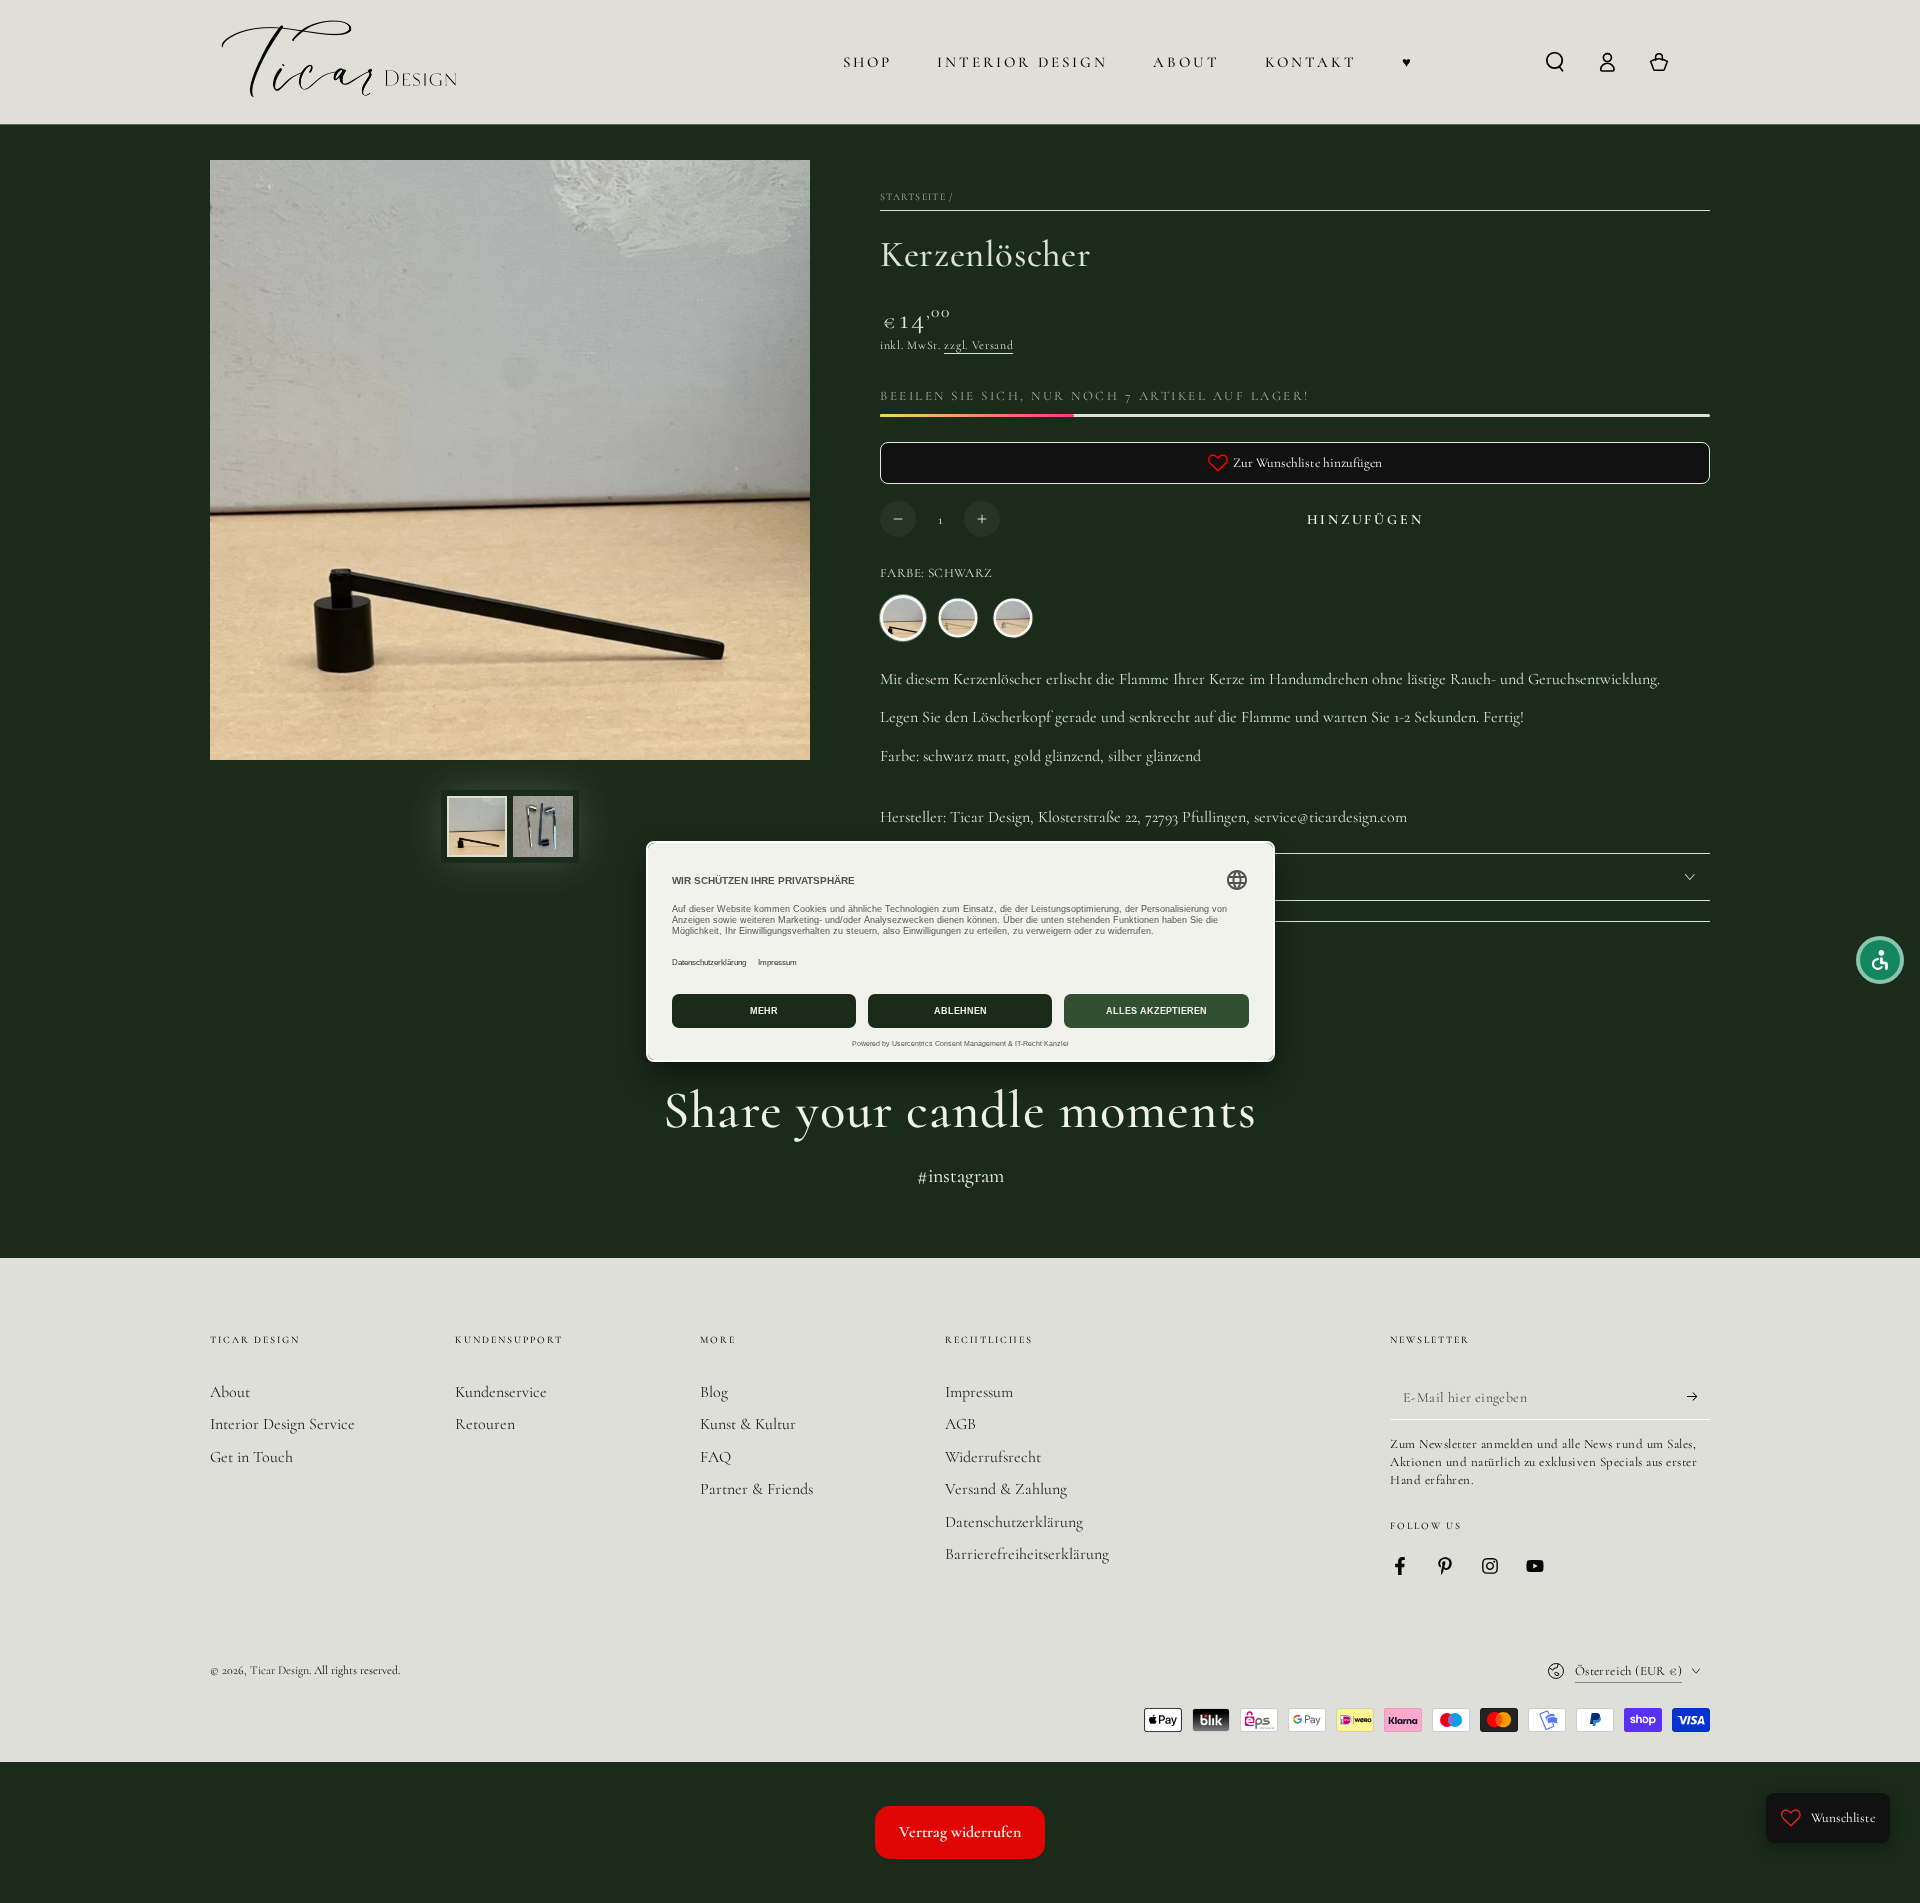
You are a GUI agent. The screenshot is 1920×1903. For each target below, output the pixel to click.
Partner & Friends (756, 1489)
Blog (714, 1392)
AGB (960, 1424)
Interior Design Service (282, 1424)
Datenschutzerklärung (1014, 1522)
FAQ (715, 1457)
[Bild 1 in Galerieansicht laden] (477, 826)
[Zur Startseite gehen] (342, 62)
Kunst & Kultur (748, 1424)
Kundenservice (501, 1392)
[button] (1555, 62)
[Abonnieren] (1698, 1397)
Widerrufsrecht (993, 1457)
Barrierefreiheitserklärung (1027, 1554)
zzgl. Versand (978, 345)
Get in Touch (251, 1457)
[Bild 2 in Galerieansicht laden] (543, 826)
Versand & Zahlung (1006, 1489)
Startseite (913, 197)
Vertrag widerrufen (960, 1832)
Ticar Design (279, 1670)
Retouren (485, 1424)
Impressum (979, 1392)
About (230, 1392)
